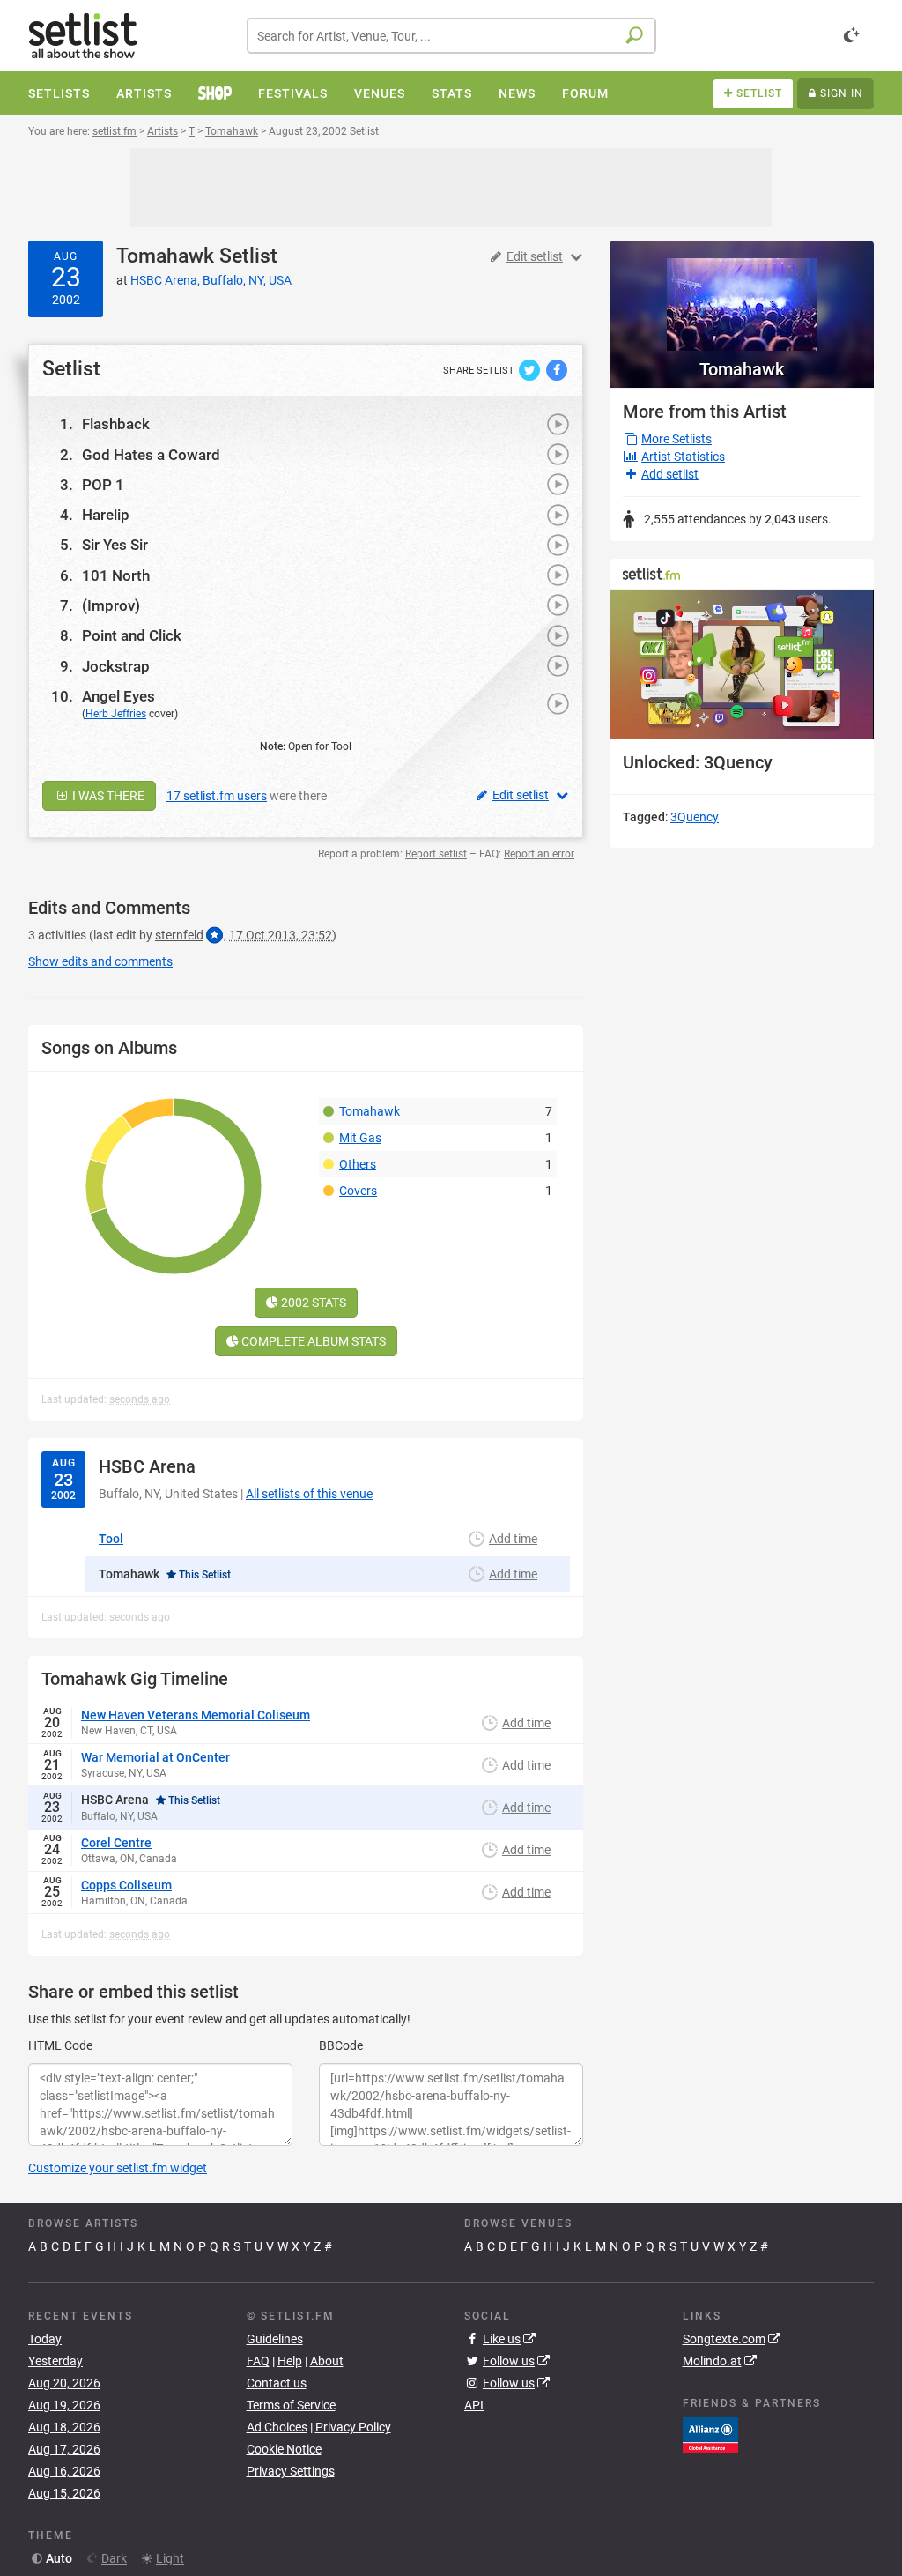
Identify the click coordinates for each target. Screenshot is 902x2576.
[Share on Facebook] (557, 369)
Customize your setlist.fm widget (118, 2168)
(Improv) (111, 605)
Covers (358, 1191)
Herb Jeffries (116, 714)
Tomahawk (165, 256)
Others (358, 1164)
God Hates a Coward (151, 455)
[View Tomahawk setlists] (742, 296)
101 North (116, 575)
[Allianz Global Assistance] (710, 2434)
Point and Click (132, 635)
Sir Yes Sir (115, 545)
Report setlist (436, 854)
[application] (742, 664)
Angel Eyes (118, 696)
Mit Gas (360, 1138)
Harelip (106, 515)
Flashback (116, 424)
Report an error (539, 854)
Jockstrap (116, 666)
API (474, 2405)
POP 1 (103, 485)
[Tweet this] (531, 369)
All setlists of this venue (309, 1494)
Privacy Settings (291, 2471)
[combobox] (451, 36)
